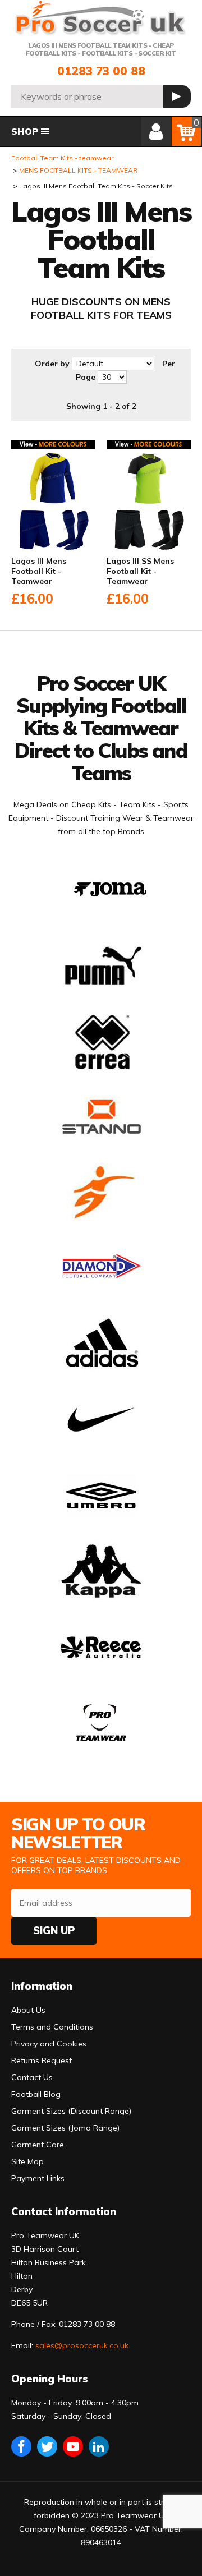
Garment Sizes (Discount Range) (71, 2111)
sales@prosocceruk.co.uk (82, 2345)
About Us (28, 2010)
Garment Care (38, 2145)
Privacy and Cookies (49, 2044)
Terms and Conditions (52, 2027)
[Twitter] (47, 2446)
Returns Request (42, 2060)
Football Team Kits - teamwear (62, 158)
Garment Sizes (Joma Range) (65, 2128)
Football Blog (36, 2094)
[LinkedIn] (99, 2446)
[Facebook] (21, 2446)
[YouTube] (73, 2446)
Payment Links (38, 2178)
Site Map (27, 2161)
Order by (52, 364)
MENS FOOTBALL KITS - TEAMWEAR (78, 170)
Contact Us (32, 2077)
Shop (25, 131)
